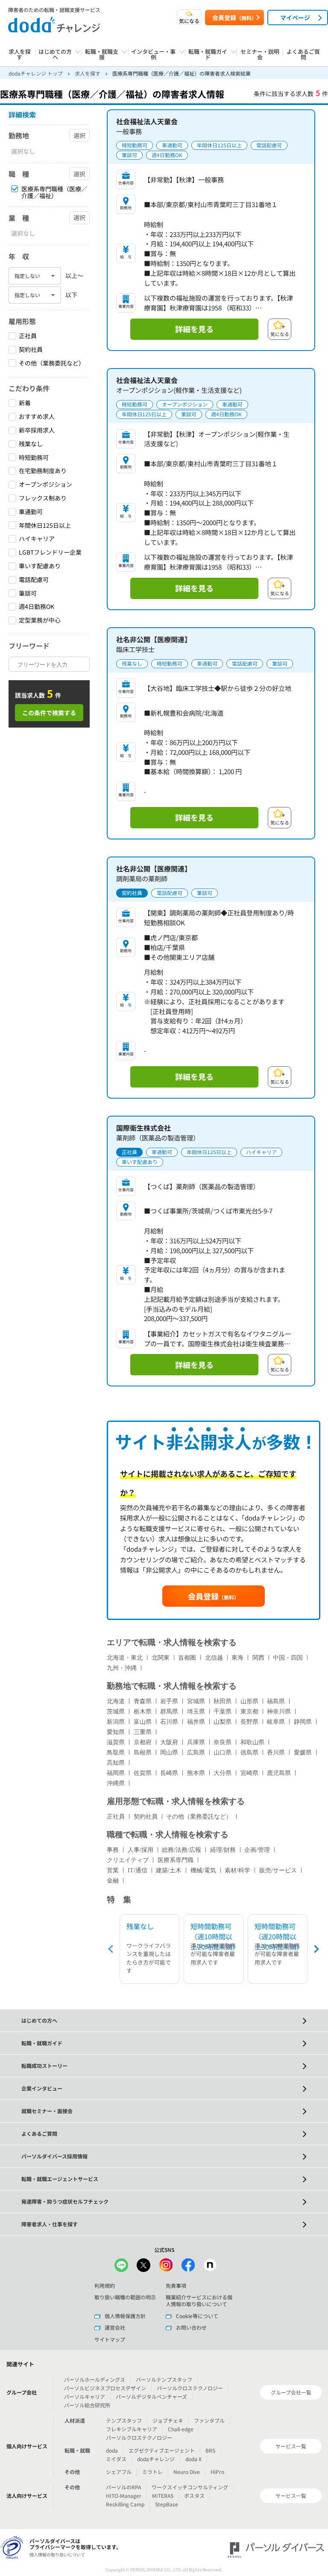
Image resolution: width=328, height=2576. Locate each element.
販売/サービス (278, 1870)
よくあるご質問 (39, 2133)
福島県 (276, 1701)
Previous (112, 1949)
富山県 (143, 1722)
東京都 (249, 1712)
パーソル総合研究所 (87, 2405)
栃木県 (143, 1712)
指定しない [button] (27, 276)
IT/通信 (138, 1870)
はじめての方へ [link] (55, 55)
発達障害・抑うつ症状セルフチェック (65, 2201)
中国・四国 (288, 1658)
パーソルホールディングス (95, 2379)
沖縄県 (116, 1783)
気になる (189, 21)
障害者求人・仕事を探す (50, 2224)
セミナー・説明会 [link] (260, 55)
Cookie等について (197, 2316)
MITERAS (163, 2496)
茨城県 (116, 1712)
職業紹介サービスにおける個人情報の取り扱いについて (199, 2300)
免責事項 (176, 2285)
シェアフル (119, 2472)
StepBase (167, 2504)
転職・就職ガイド (42, 2043)
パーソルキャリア (85, 2396)
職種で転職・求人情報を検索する (168, 1835)
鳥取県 (116, 1753)
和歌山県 (252, 1742)
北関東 (161, 1658)
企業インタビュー (42, 2088)
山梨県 (223, 1722)
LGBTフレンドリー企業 (50, 552)
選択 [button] (79, 135)
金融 (113, 1881)
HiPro (217, 2472)
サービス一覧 (291, 2446)
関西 (258, 1658)
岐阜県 (276, 1722)
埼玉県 (196, 1712)
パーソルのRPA (123, 2487)
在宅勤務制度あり (43, 471)
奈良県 (223, 1742)
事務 (113, 1850)
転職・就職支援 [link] (102, 55)
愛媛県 (303, 1753)
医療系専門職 (176, 1860)
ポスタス (194, 2496)
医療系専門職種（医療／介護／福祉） (54, 193)
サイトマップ (110, 2339)
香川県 (276, 1753)
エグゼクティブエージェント (162, 2450)
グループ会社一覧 (291, 2392)
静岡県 (303, 1722)
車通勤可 (31, 512)
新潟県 (116, 1722)
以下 (71, 295)
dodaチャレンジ (156, 2459)
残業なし (31, 444)
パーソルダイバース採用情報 (54, 2156)
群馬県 (169, 1712)
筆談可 (28, 593)
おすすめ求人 (37, 417)
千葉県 (223, 1712)
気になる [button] (280, 334)
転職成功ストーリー (44, 2066)
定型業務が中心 (40, 620)
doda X (193, 2459)
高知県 (116, 1763)
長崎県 (169, 1773)
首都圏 (187, 1658)
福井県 (196, 1722)
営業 (113, 1870)
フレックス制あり (43, 498)
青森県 (143, 1701)
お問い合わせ (191, 2327)
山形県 (249, 1701)
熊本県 (196, 1773)
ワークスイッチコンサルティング (190, 2487)
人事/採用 (141, 1850)
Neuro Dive (187, 2472)
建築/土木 (169, 1870)
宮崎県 (249, 1773)
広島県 (196, 1753)
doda (112, 2450)
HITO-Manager (124, 2496)
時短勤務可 (34, 458)
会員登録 (234, 18)
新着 (25, 403)
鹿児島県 (279, 1773)
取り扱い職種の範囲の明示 (125, 2297)
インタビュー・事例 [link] (153, 55)
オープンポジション (45, 484)
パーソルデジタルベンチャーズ (151, 2396)
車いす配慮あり (40, 566)
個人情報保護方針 (125, 2316)
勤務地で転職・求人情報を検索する (172, 1686)
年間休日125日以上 (45, 525)
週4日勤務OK (37, 607)
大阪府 (169, 1742)
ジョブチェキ (168, 2420)
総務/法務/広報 (182, 1850)
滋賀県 (116, 1742)
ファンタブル (209, 2420)
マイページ (295, 18)
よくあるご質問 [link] (303, 55)
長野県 (249, 1722)
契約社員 (31, 349)
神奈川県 (279, 1712)
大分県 (223, 1773)
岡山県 (169, 1753)
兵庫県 (196, 1742)
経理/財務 (223, 1850)
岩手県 (169, 1701)
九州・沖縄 (122, 1668)
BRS (210, 2450)
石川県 (169, 1722)
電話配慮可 (34, 580)
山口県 (223, 1753)
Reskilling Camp (125, 2504)
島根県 (143, 1753)
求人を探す (20, 55)
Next (315, 1949)
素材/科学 (237, 1870)
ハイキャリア (37, 539)
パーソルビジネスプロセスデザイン (105, 2388)
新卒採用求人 (37, 430)
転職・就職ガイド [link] (208, 55)
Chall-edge (181, 2429)
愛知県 (116, 1732)
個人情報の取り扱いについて (57, 2554)
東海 (237, 1658)
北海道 (116, 1701)
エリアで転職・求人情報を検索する (172, 1642)
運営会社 (115, 2327)
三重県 (143, 1732)
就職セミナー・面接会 (47, 2111)
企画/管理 (257, 1850)
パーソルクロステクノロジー (190, 2388)
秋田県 (223, 1701)
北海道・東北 (125, 1658)
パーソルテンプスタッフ (164, 2379)
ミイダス (116, 2459)
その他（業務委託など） (52, 363)
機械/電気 (203, 1870)
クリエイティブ (128, 1860)
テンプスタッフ (124, 2420)
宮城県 (196, 1701)
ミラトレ (152, 2472)
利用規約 (105, 2285)
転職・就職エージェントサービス (60, 2179)
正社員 (28, 336)
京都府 (143, 1742)
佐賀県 (143, 1773)
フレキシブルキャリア (132, 2429)
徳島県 (249, 1753)
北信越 (214, 1658)
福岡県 (116, 1773)
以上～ (74, 275)
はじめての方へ (39, 2020)
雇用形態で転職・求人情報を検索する (176, 1801)
